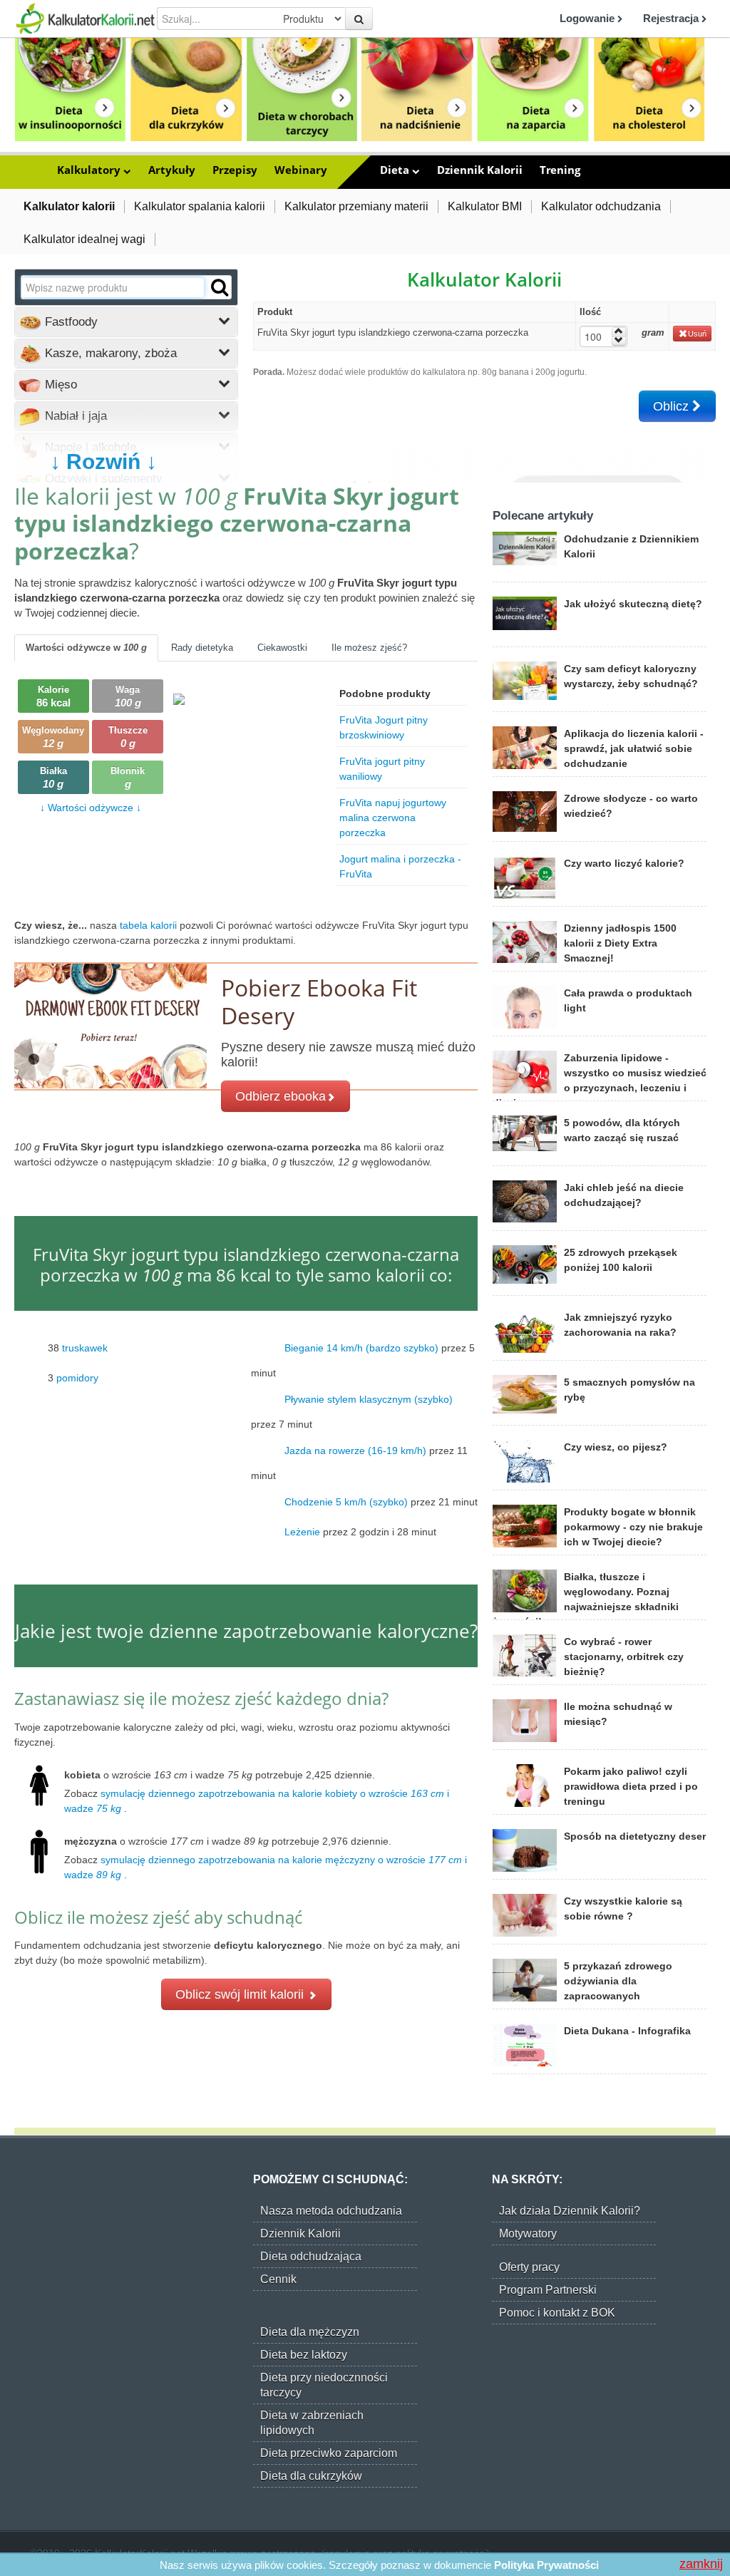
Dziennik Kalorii (480, 170)
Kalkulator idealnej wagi (84, 239)
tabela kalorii (150, 925)
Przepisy (235, 170)
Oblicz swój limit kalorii (241, 1994)
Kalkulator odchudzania (601, 206)
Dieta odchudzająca (311, 2256)
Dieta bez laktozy (304, 2355)
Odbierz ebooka (281, 1096)
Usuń (697, 334)
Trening (560, 170)
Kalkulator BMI (485, 206)
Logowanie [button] (588, 18)
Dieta (396, 170)
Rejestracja (672, 18)
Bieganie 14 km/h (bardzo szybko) (361, 1348)
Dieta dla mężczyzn (310, 2332)
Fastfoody (70, 322)
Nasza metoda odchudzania (331, 2211)
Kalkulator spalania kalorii (200, 206)
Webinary (301, 170)
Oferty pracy (529, 2267)
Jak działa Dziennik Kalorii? (570, 2211)
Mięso (59, 385)
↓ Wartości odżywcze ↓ (91, 808)
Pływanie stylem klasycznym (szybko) (369, 1399)
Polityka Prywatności (546, 2565)
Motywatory (528, 2234)
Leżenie (302, 1532)
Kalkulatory (90, 170)
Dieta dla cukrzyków (311, 2476)
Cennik (278, 2279)
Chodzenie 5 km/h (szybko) (346, 1502)
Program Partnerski (548, 2290)
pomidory (77, 1378)
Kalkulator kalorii (69, 206)
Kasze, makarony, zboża (109, 353)
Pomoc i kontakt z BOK (557, 2313)
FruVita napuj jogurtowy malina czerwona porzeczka (393, 818)
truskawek (85, 1348)
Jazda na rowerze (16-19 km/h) (355, 1451)
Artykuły (172, 170)
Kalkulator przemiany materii (356, 206)
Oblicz (673, 406)
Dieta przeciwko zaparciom (329, 2453)
